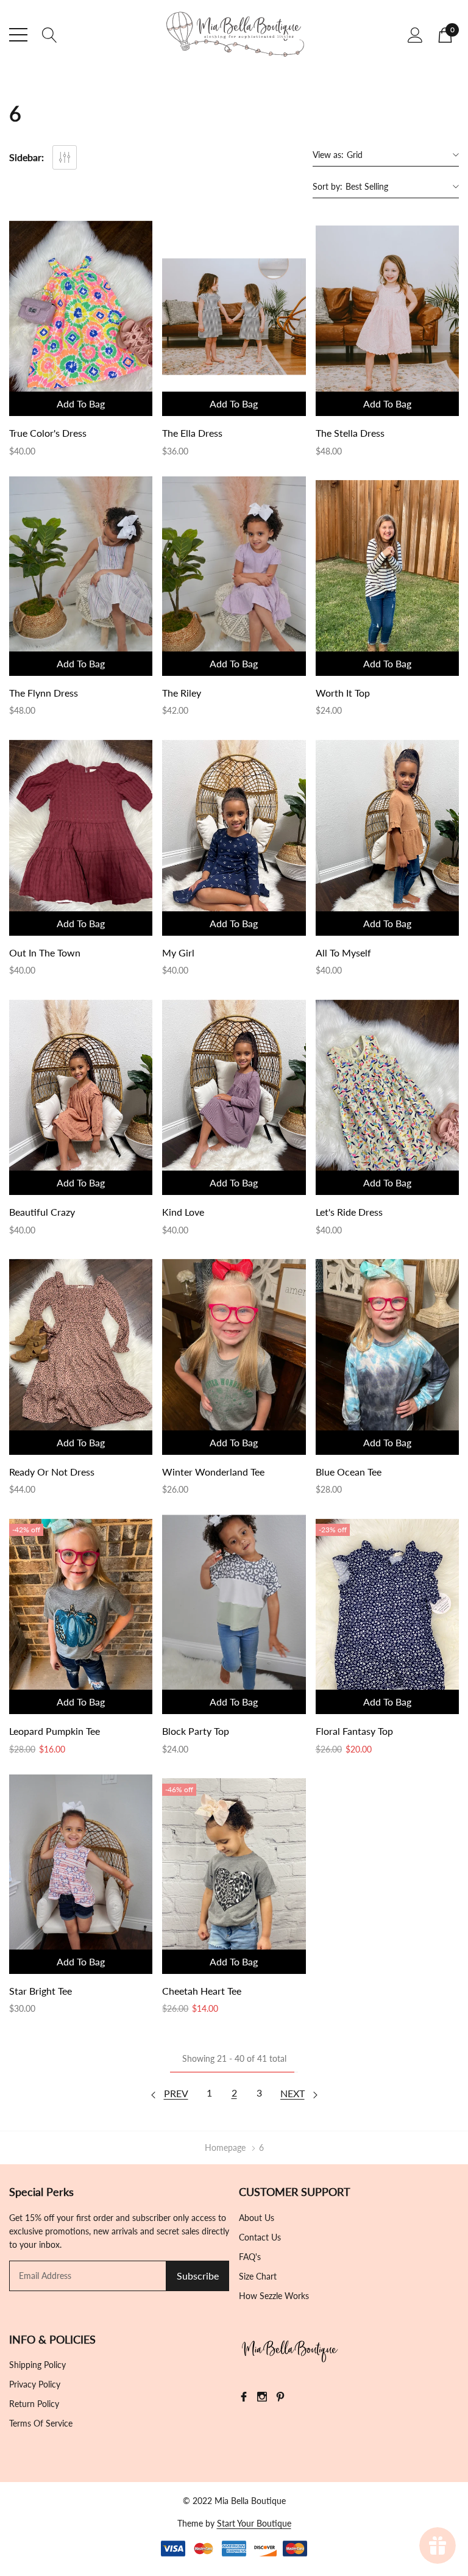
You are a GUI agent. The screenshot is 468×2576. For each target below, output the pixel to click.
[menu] (18, 35)
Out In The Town (45, 953)
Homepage (225, 2147)
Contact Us (260, 2237)
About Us (257, 2218)
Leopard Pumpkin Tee (55, 1731)
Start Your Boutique (254, 2523)
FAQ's (250, 2257)
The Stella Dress (350, 433)
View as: (328, 155)
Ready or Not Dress (52, 1472)
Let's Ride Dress (349, 1212)
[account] (415, 34)
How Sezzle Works (274, 2296)
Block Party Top (196, 1731)
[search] (50, 34)
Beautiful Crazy (42, 1212)
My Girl (178, 953)
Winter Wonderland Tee (213, 1472)
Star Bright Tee (41, 1991)
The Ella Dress (192, 433)
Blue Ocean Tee (349, 1472)
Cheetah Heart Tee (202, 1991)
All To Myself (343, 953)
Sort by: (328, 186)
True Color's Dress (48, 433)
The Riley (182, 693)
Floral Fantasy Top (354, 1731)
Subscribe (198, 2276)
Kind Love (183, 1212)
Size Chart (258, 2276)
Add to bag (81, 404)
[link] (81, 316)
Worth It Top (343, 693)
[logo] (234, 35)
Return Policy (34, 2404)
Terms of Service (41, 2423)
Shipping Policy (37, 2365)
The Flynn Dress (44, 693)
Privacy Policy (35, 2384)
